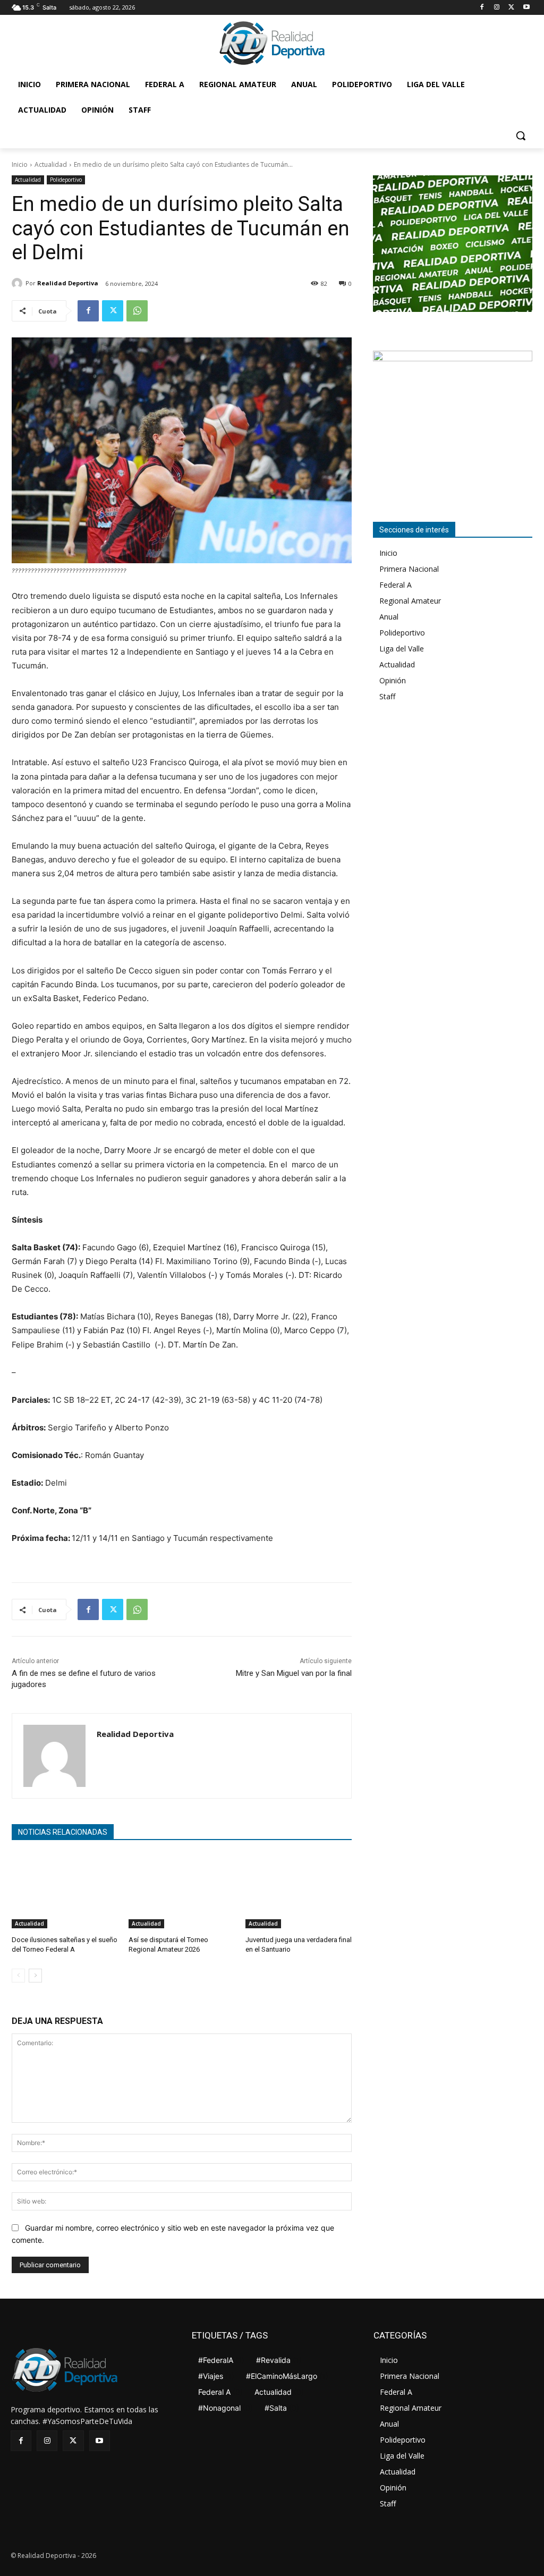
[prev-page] (18, 1976)
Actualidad (51, 164)
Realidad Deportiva (68, 283)
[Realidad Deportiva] (19, 283)
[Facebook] (482, 8)
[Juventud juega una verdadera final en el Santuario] (299, 1891)
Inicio (20, 164)
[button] (521, 135)
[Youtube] (526, 8)
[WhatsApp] (137, 311)
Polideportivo (66, 180)
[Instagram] (497, 8)
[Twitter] (511, 8)
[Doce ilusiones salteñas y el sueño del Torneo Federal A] (65, 1891)
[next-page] (35, 1976)
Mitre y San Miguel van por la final (294, 1673)
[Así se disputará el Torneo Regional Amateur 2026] (182, 1891)
